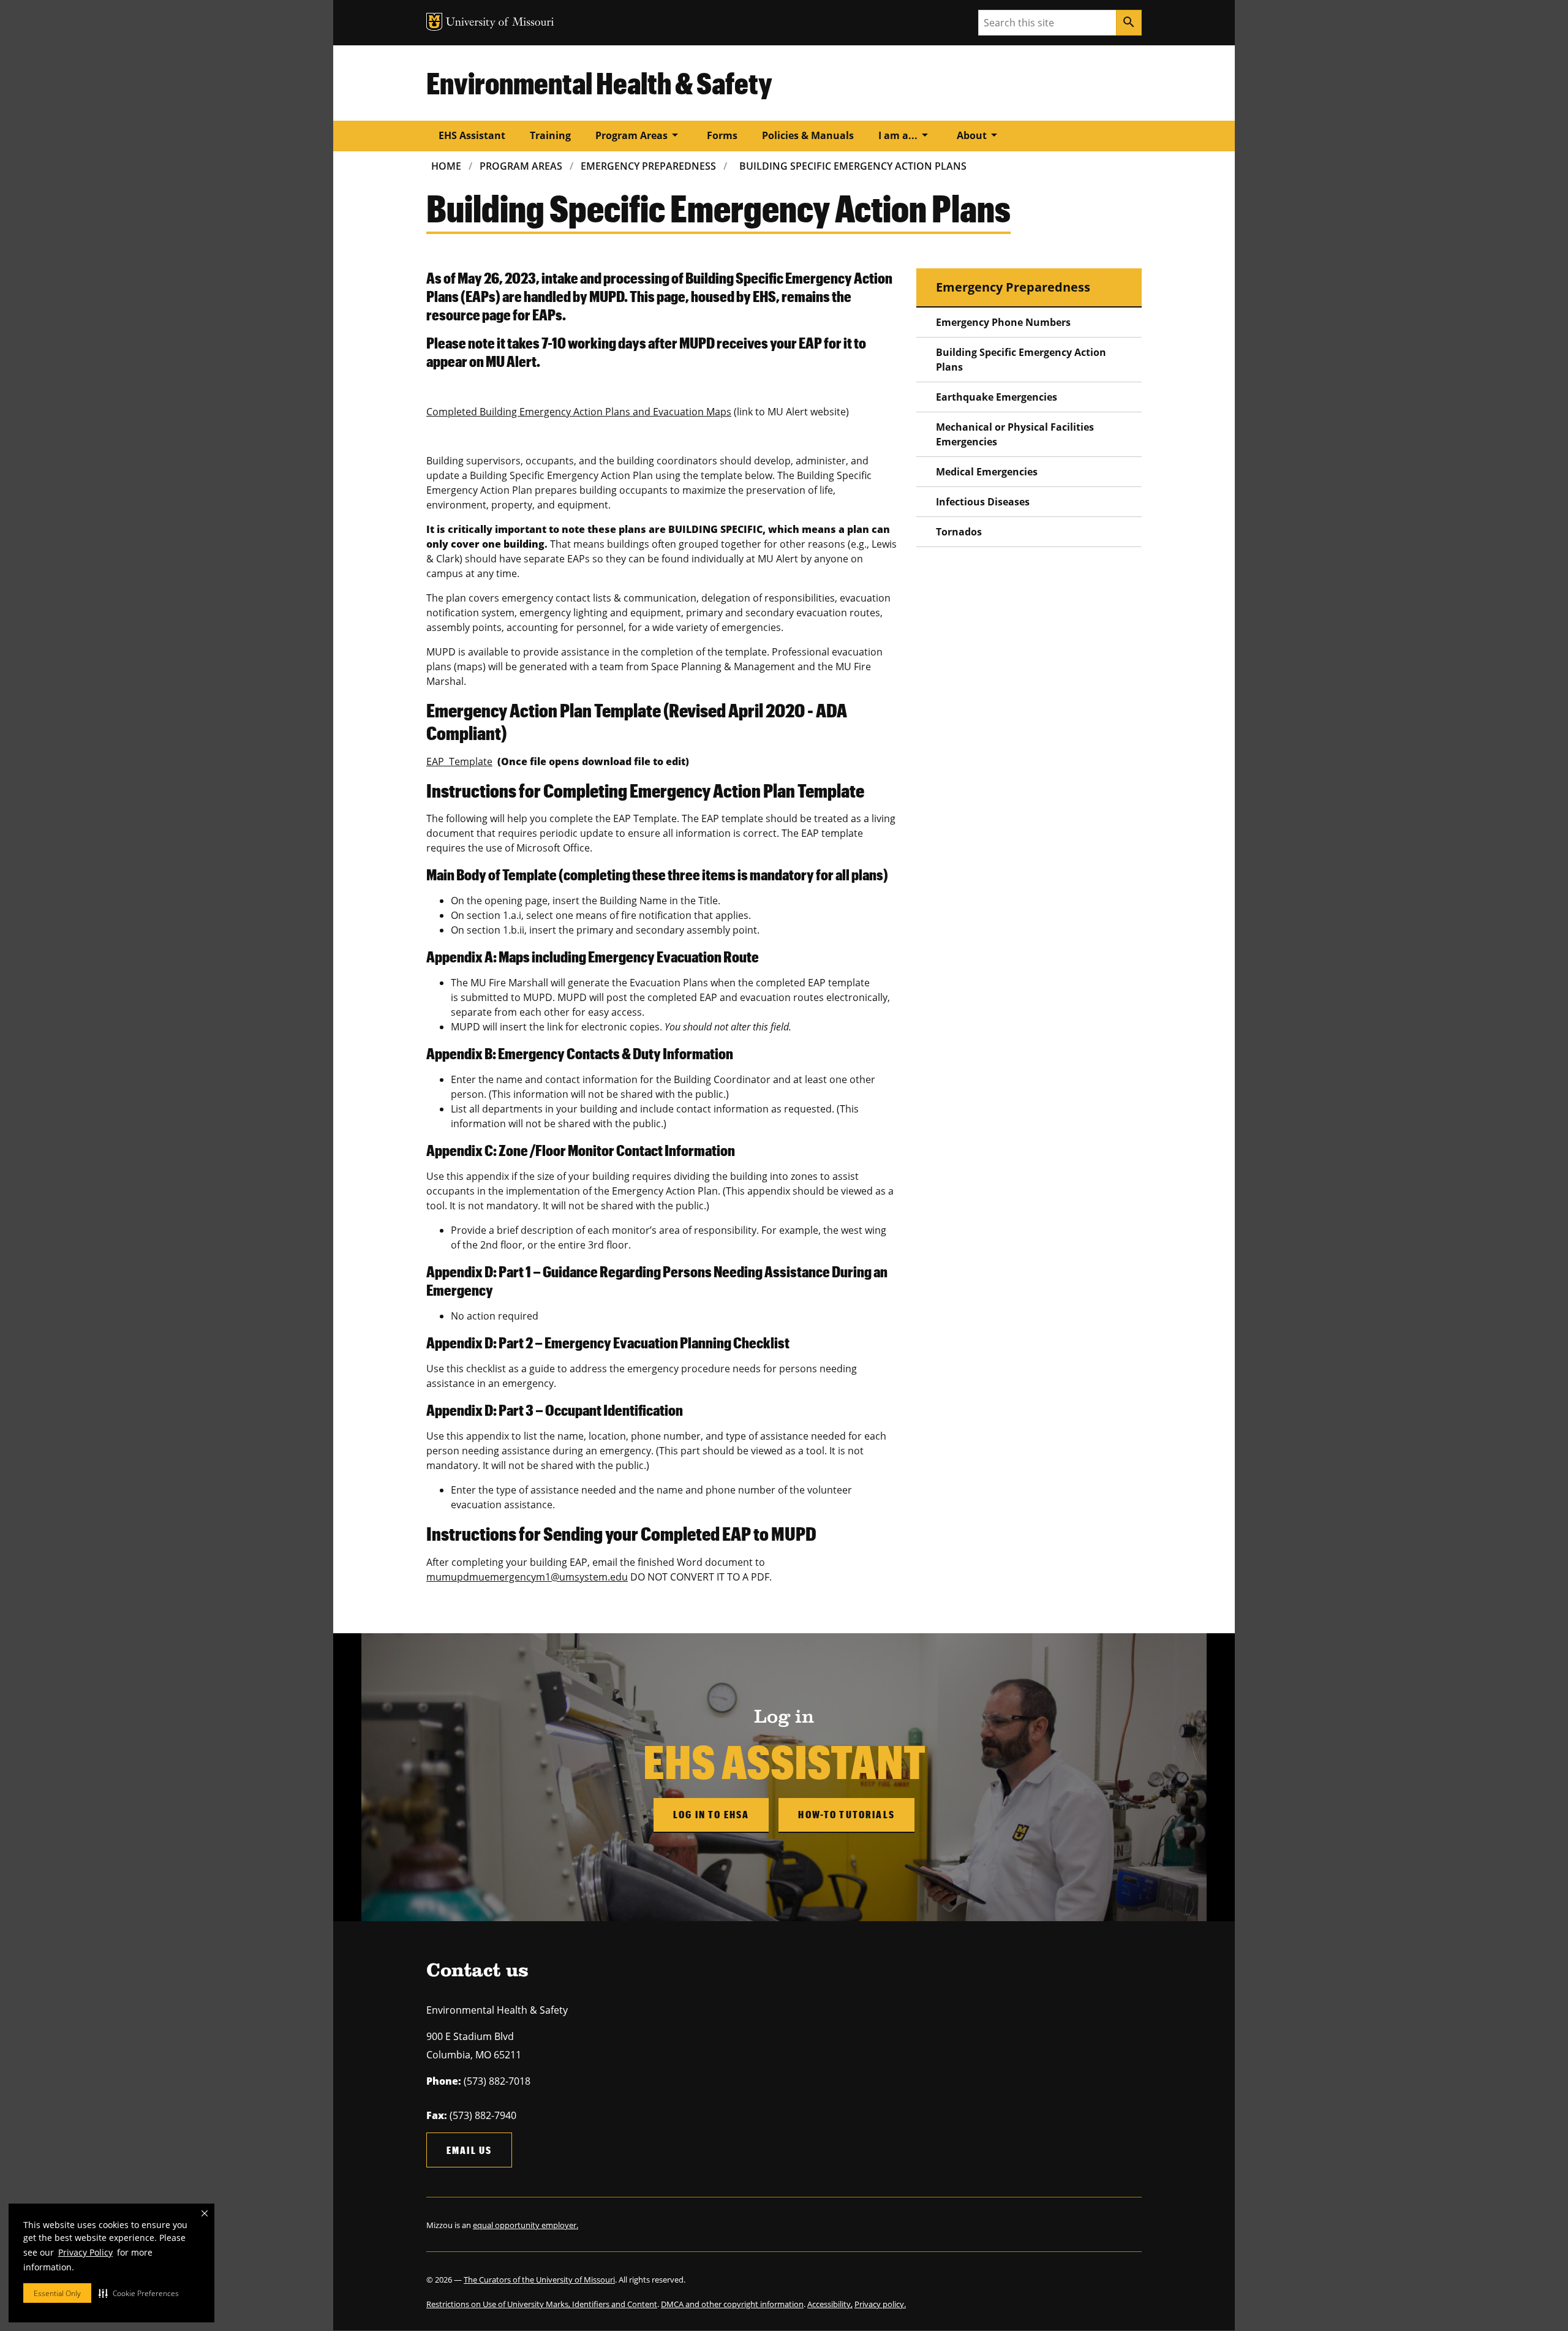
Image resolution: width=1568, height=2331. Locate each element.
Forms (722, 135)
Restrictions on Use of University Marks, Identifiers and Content (542, 2304)
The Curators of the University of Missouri (539, 2280)
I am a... (905, 135)
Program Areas (639, 135)
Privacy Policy (85, 2252)
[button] (139, 2293)
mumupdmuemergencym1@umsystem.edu (527, 1577)
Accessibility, (830, 2304)
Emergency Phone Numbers (1003, 322)
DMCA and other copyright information (732, 2304)
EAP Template (459, 761)
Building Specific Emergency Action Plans (853, 166)
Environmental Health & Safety (599, 83)
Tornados (959, 532)
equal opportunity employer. (526, 2225)
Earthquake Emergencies (997, 397)
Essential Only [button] (57, 2293)
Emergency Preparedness (648, 166)
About (979, 135)
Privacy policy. (880, 2304)
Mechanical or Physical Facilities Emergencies (1015, 434)
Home (446, 166)
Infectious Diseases (983, 502)
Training (550, 135)
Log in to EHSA (711, 1814)
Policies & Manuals (808, 135)
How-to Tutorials (846, 1814)
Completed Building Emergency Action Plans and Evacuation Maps (579, 412)
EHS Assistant (472, 135)
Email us (469, 2150)
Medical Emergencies (987, 472)
